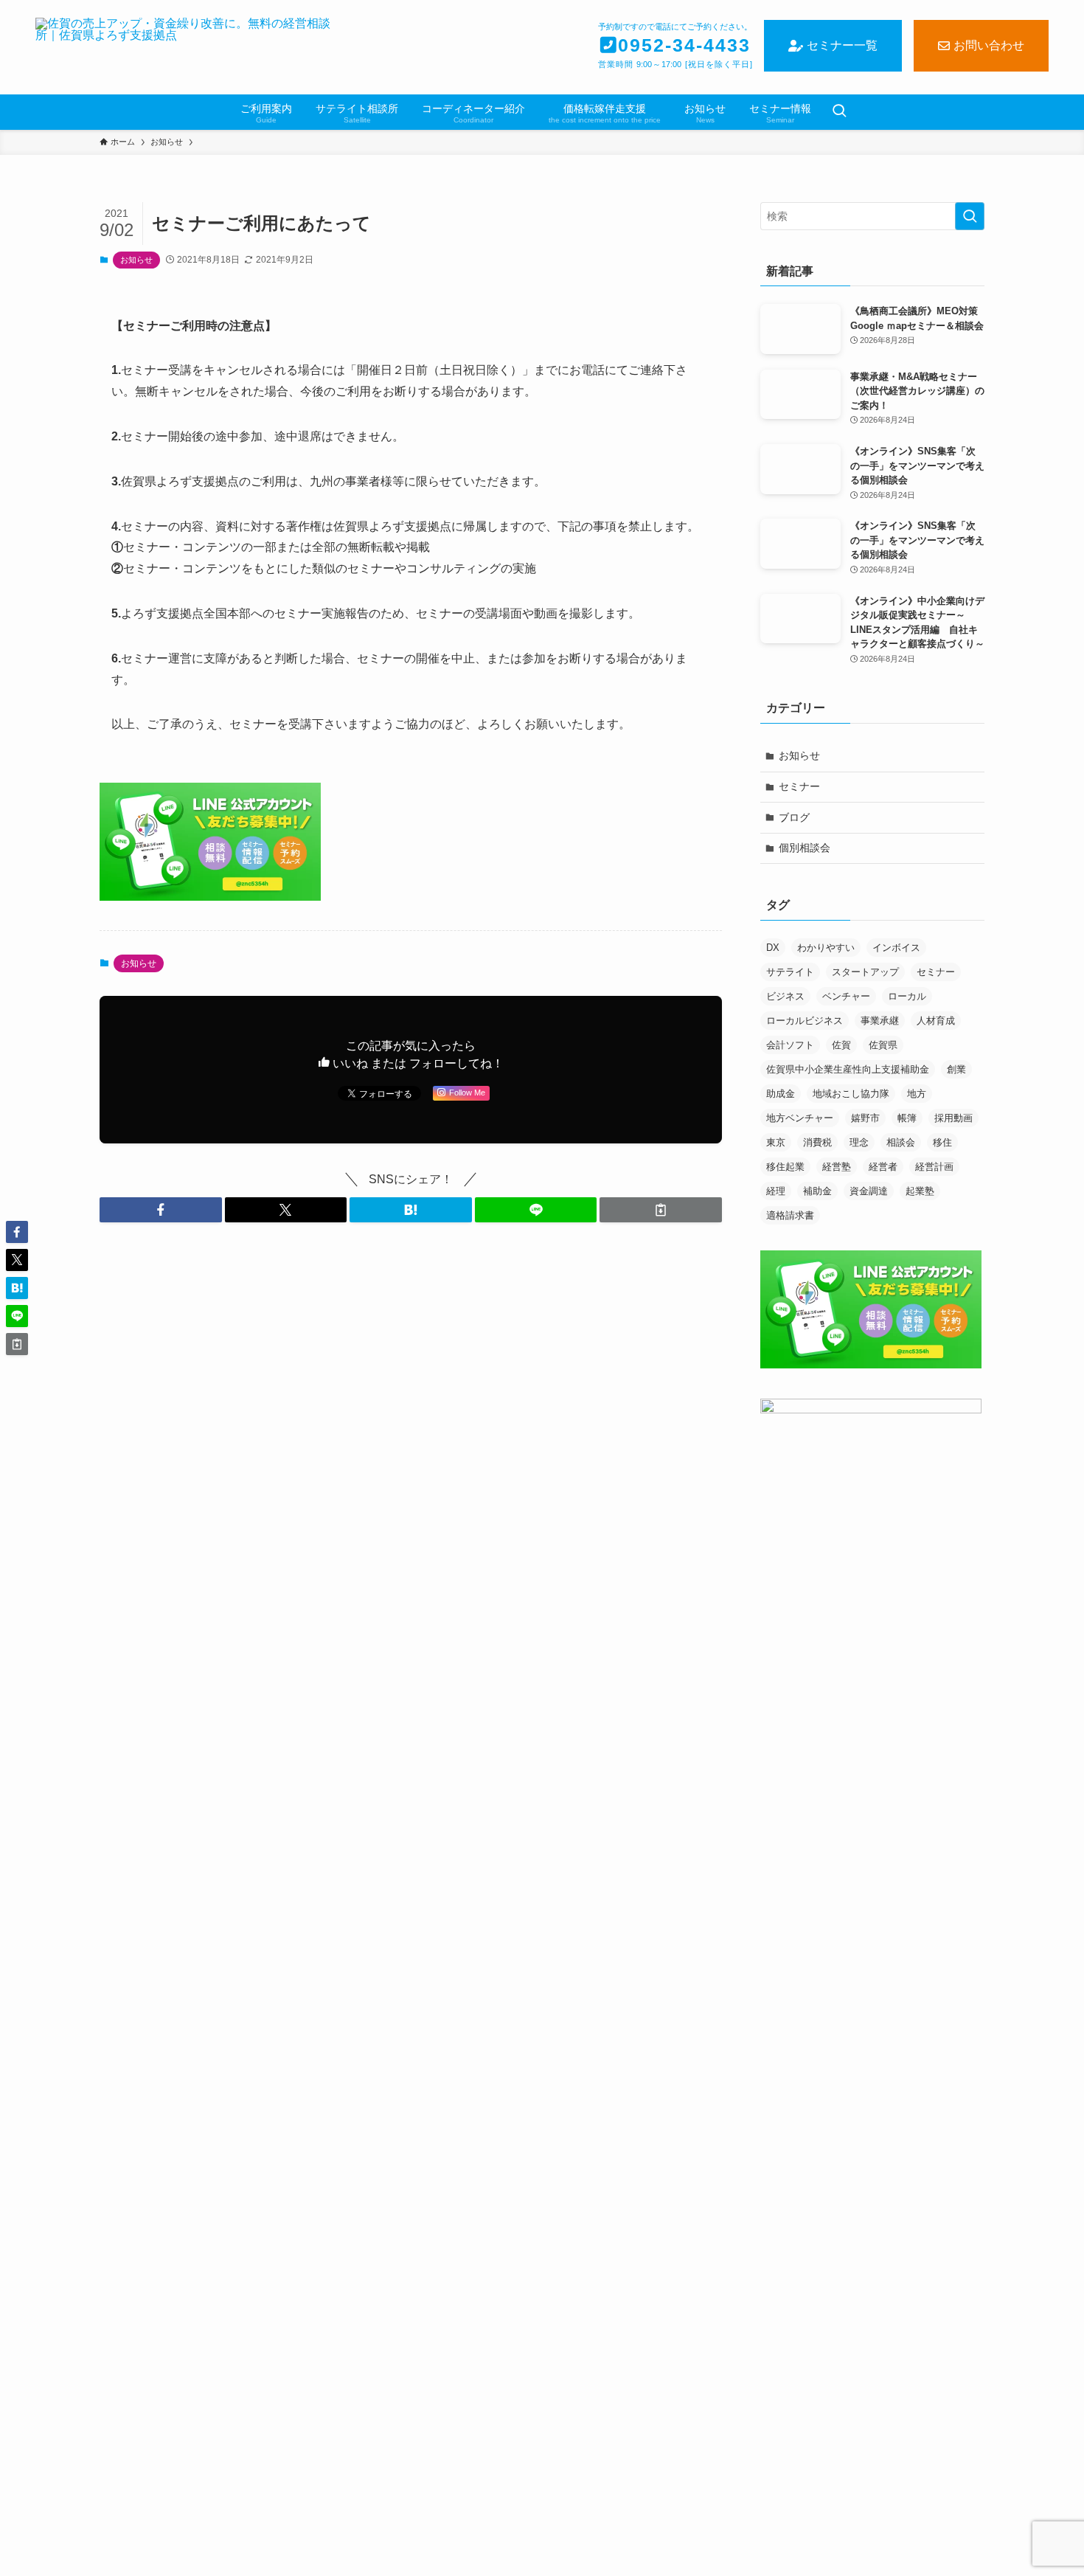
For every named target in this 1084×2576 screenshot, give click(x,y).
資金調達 (869, 1191)
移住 (942, 1142)
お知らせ (136, 260)
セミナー (799, 786)
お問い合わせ (989, 45)
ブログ (794, 817)
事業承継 (880, 1021)
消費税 (817, 1142)
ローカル (907, 996)
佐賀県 (883, 1045)
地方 (917, 1094)
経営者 (883, 1167)
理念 (859, 1142)
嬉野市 (865, 1118)
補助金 (817, 1191)
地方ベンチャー (800, 1118)
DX (773, 948)
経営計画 (934, 1167)
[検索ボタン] (839, 112)
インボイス (896, 948)
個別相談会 (805, 848)
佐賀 (841, 1045)
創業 (956, 1069)
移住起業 (785, 1167)
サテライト (790, 972)
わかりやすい (826, 948)
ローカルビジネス (805, 1021)
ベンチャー (846, 996)
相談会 (901, 1142)
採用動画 (953, 1118)
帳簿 (907, 1118)
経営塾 (837, 1167)
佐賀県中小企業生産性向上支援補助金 (848, 1069)
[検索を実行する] (970, 216)
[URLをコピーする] (661, 1210)
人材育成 (936, 1021)
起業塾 (920, 1191)
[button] (161, 1210)
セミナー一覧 (842, 45)
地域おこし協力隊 (851, 1094)
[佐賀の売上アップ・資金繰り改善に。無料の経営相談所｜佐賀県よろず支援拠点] (187, 47)
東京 (776, 1142)
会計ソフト (790, 1045)
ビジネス (785, 996)
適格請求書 (790, 1215)
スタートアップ (865, 972)
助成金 (781, 1094)
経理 (776, 1191)
